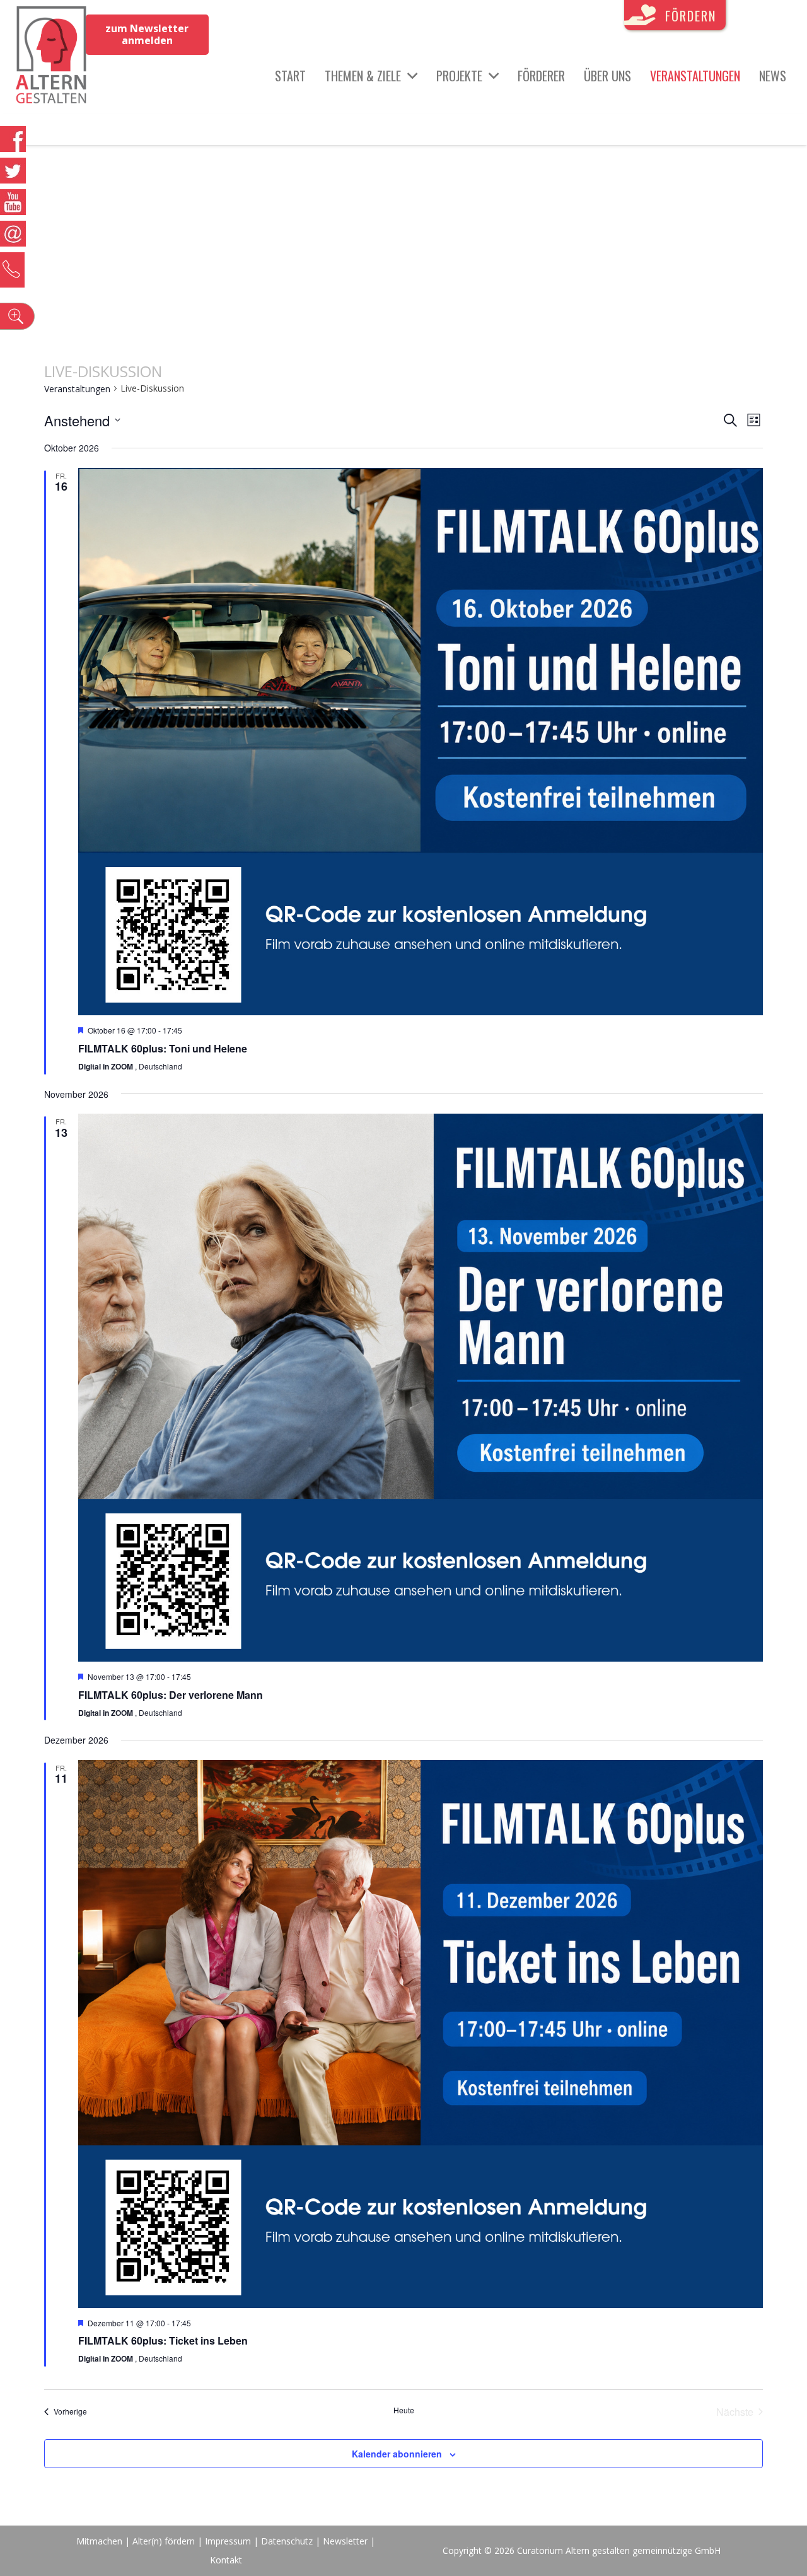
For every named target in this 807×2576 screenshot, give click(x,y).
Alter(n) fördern (164, 2541)
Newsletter (346, 2541)
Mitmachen (99, 2541)
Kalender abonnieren (397, 2454)
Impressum (228, 2541)
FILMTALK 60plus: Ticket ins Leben (163, 2340)
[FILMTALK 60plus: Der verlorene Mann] (421, 1388)
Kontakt (226, 2560)
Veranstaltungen (77, 389)
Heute (404, 2410)
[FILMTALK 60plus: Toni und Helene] (421, 742)
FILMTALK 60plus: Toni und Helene (163, 1048)
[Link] (51, 57)
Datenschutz (287, 2541)
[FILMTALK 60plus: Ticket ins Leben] (421, 2034)
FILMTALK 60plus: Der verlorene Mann (171, 1695)
